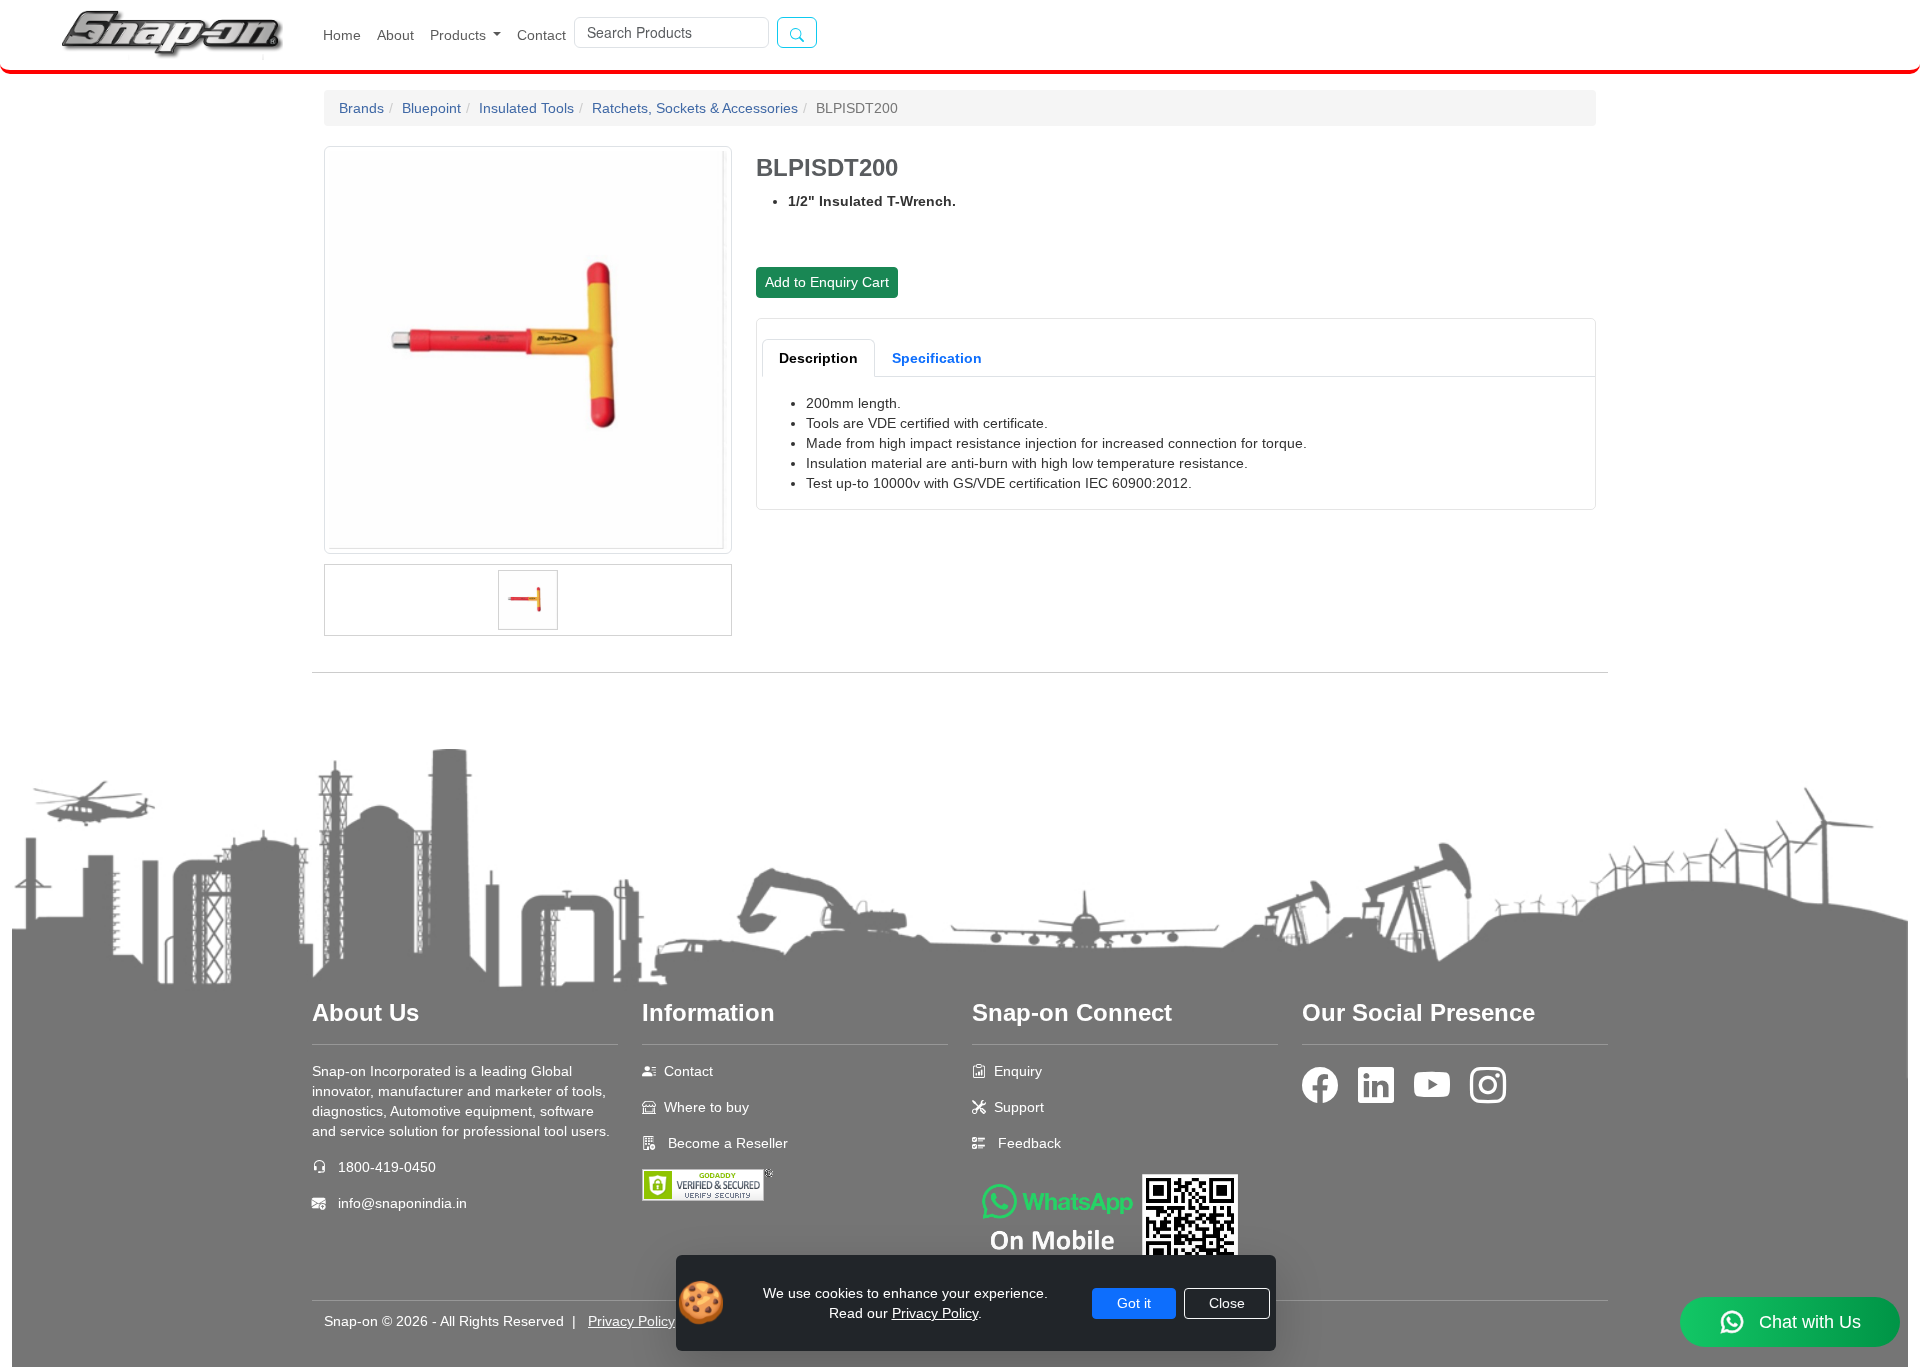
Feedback (1029, 1143)
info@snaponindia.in (402, 1203)
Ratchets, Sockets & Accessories (695, 108)
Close (1227, 1303)
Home (342, 35)
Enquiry (1018, 1071)
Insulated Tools (526, 108)
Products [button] (460, 35)
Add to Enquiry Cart (827, 282)
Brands (361, 108)
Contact (541, 35)
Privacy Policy (631, 1321)
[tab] (818, 358)
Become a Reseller (726, 1143)
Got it (1134, 1303)
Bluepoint (431, 108)
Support (1019, 1107)
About (395, 35)
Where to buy (706, 1107)
